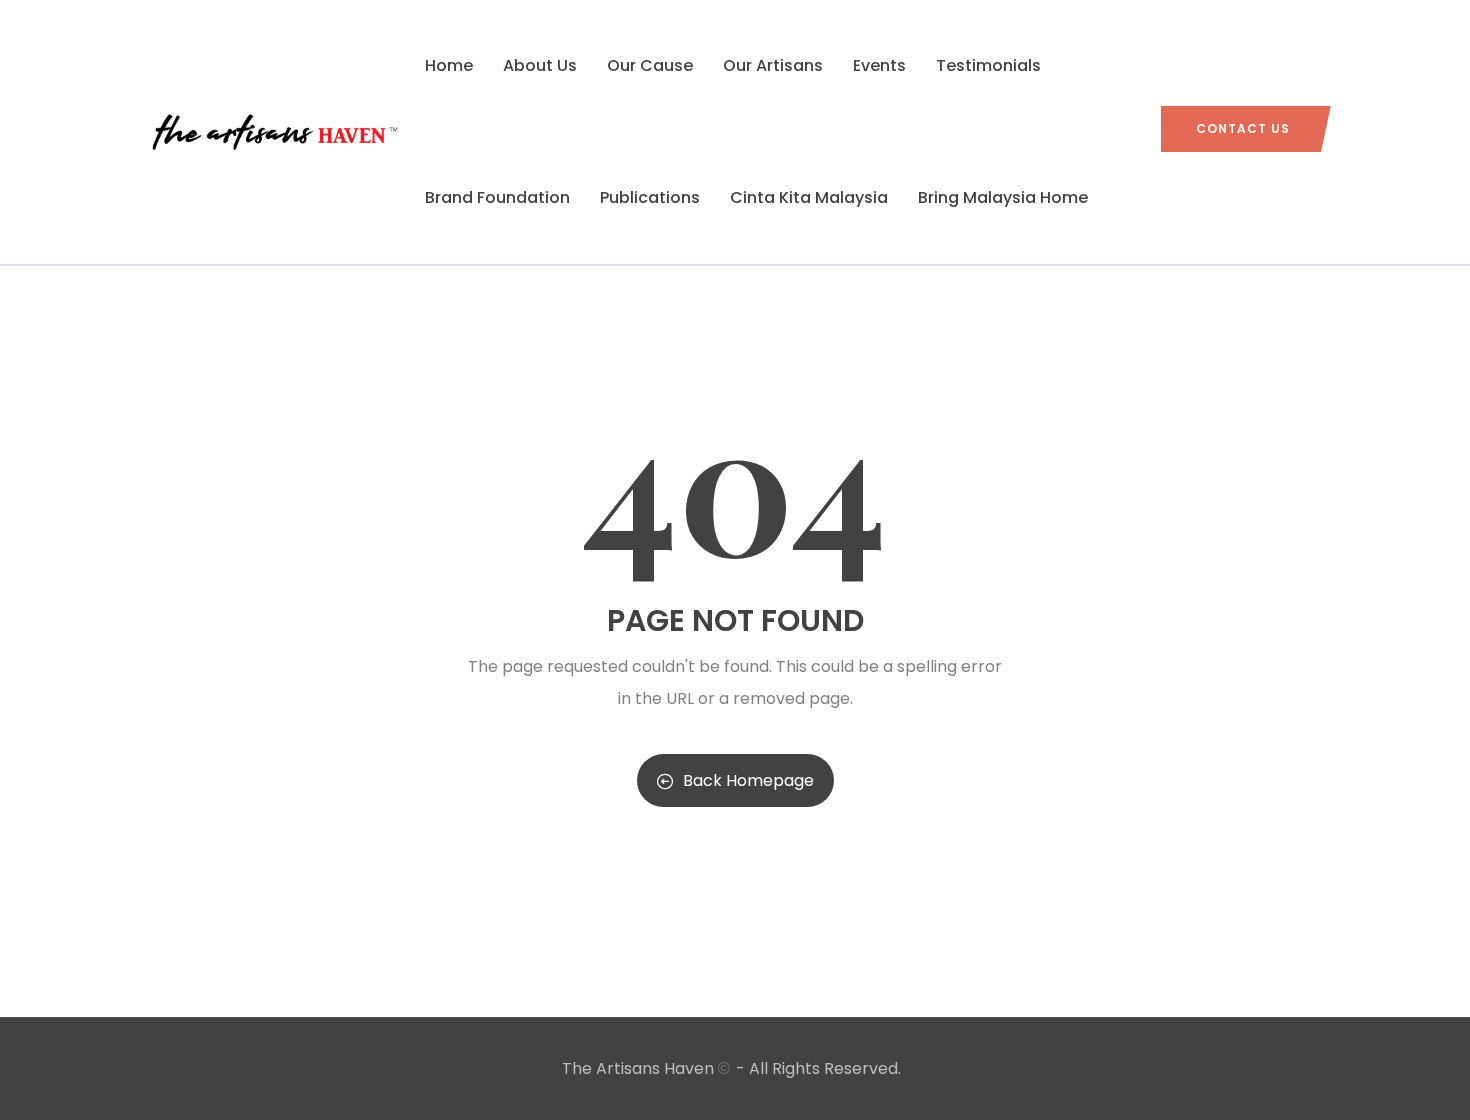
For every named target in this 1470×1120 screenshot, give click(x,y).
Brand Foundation (497, 197)
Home (449, 65)
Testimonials (988, 65)
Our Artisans (773, 65)
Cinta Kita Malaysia (809, 197)
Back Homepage (748, 780)
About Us (540, 65)
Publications (650, 197)
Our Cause (650, 65)
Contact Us (1243, 128)
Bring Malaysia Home (1003, 197)
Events (879, 65)
